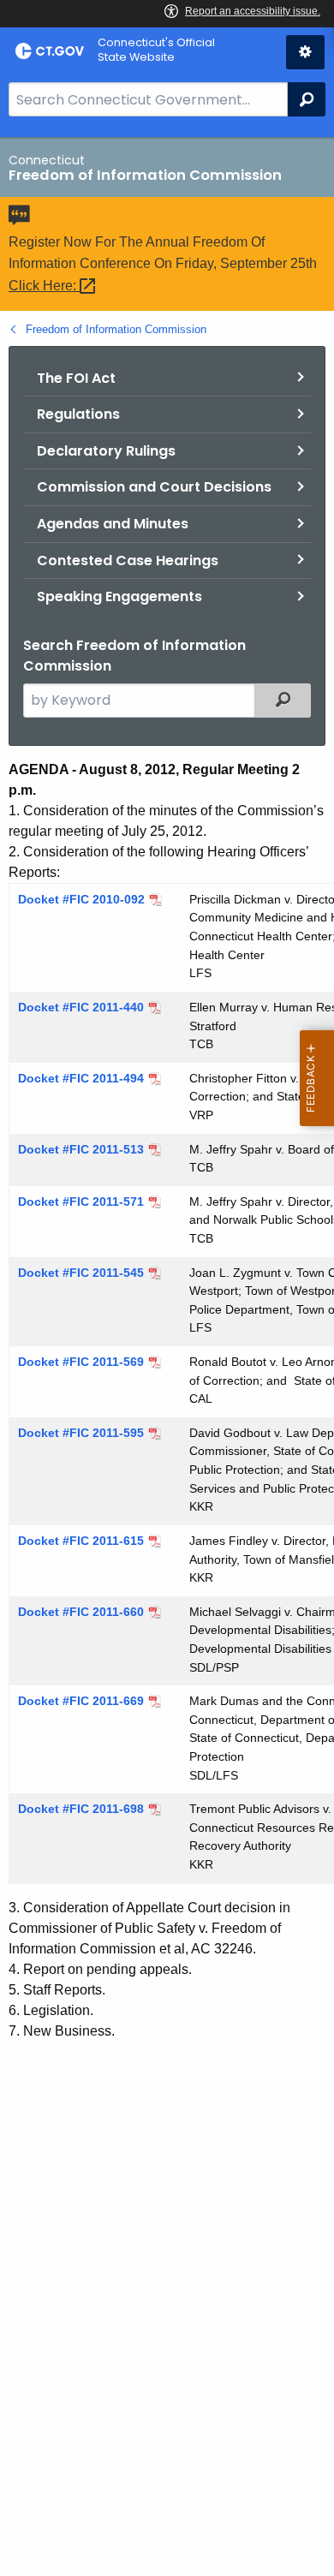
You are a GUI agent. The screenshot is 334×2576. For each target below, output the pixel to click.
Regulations (78, 414)
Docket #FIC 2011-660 (81, 1612)
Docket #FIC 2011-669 (81, 1701)
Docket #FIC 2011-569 (81, 1362)
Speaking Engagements (119, 596)
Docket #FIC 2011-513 (81, 1149)
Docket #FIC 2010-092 (81, 899)
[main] (167, 1357)
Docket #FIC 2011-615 (81, 1541)
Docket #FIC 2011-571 (81, 1202)
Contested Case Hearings (128, 561)
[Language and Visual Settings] (305, 52)
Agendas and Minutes (113, 524)
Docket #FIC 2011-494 (81, 1078)
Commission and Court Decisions (154, 487)
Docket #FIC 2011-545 (81, 1273)
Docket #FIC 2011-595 (81, 1433)
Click (44, 286)
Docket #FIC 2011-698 (81, 1809)
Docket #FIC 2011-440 (81, 1007)
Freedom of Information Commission (116, 329)
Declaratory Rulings (106, 451)
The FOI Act (76, 378)
